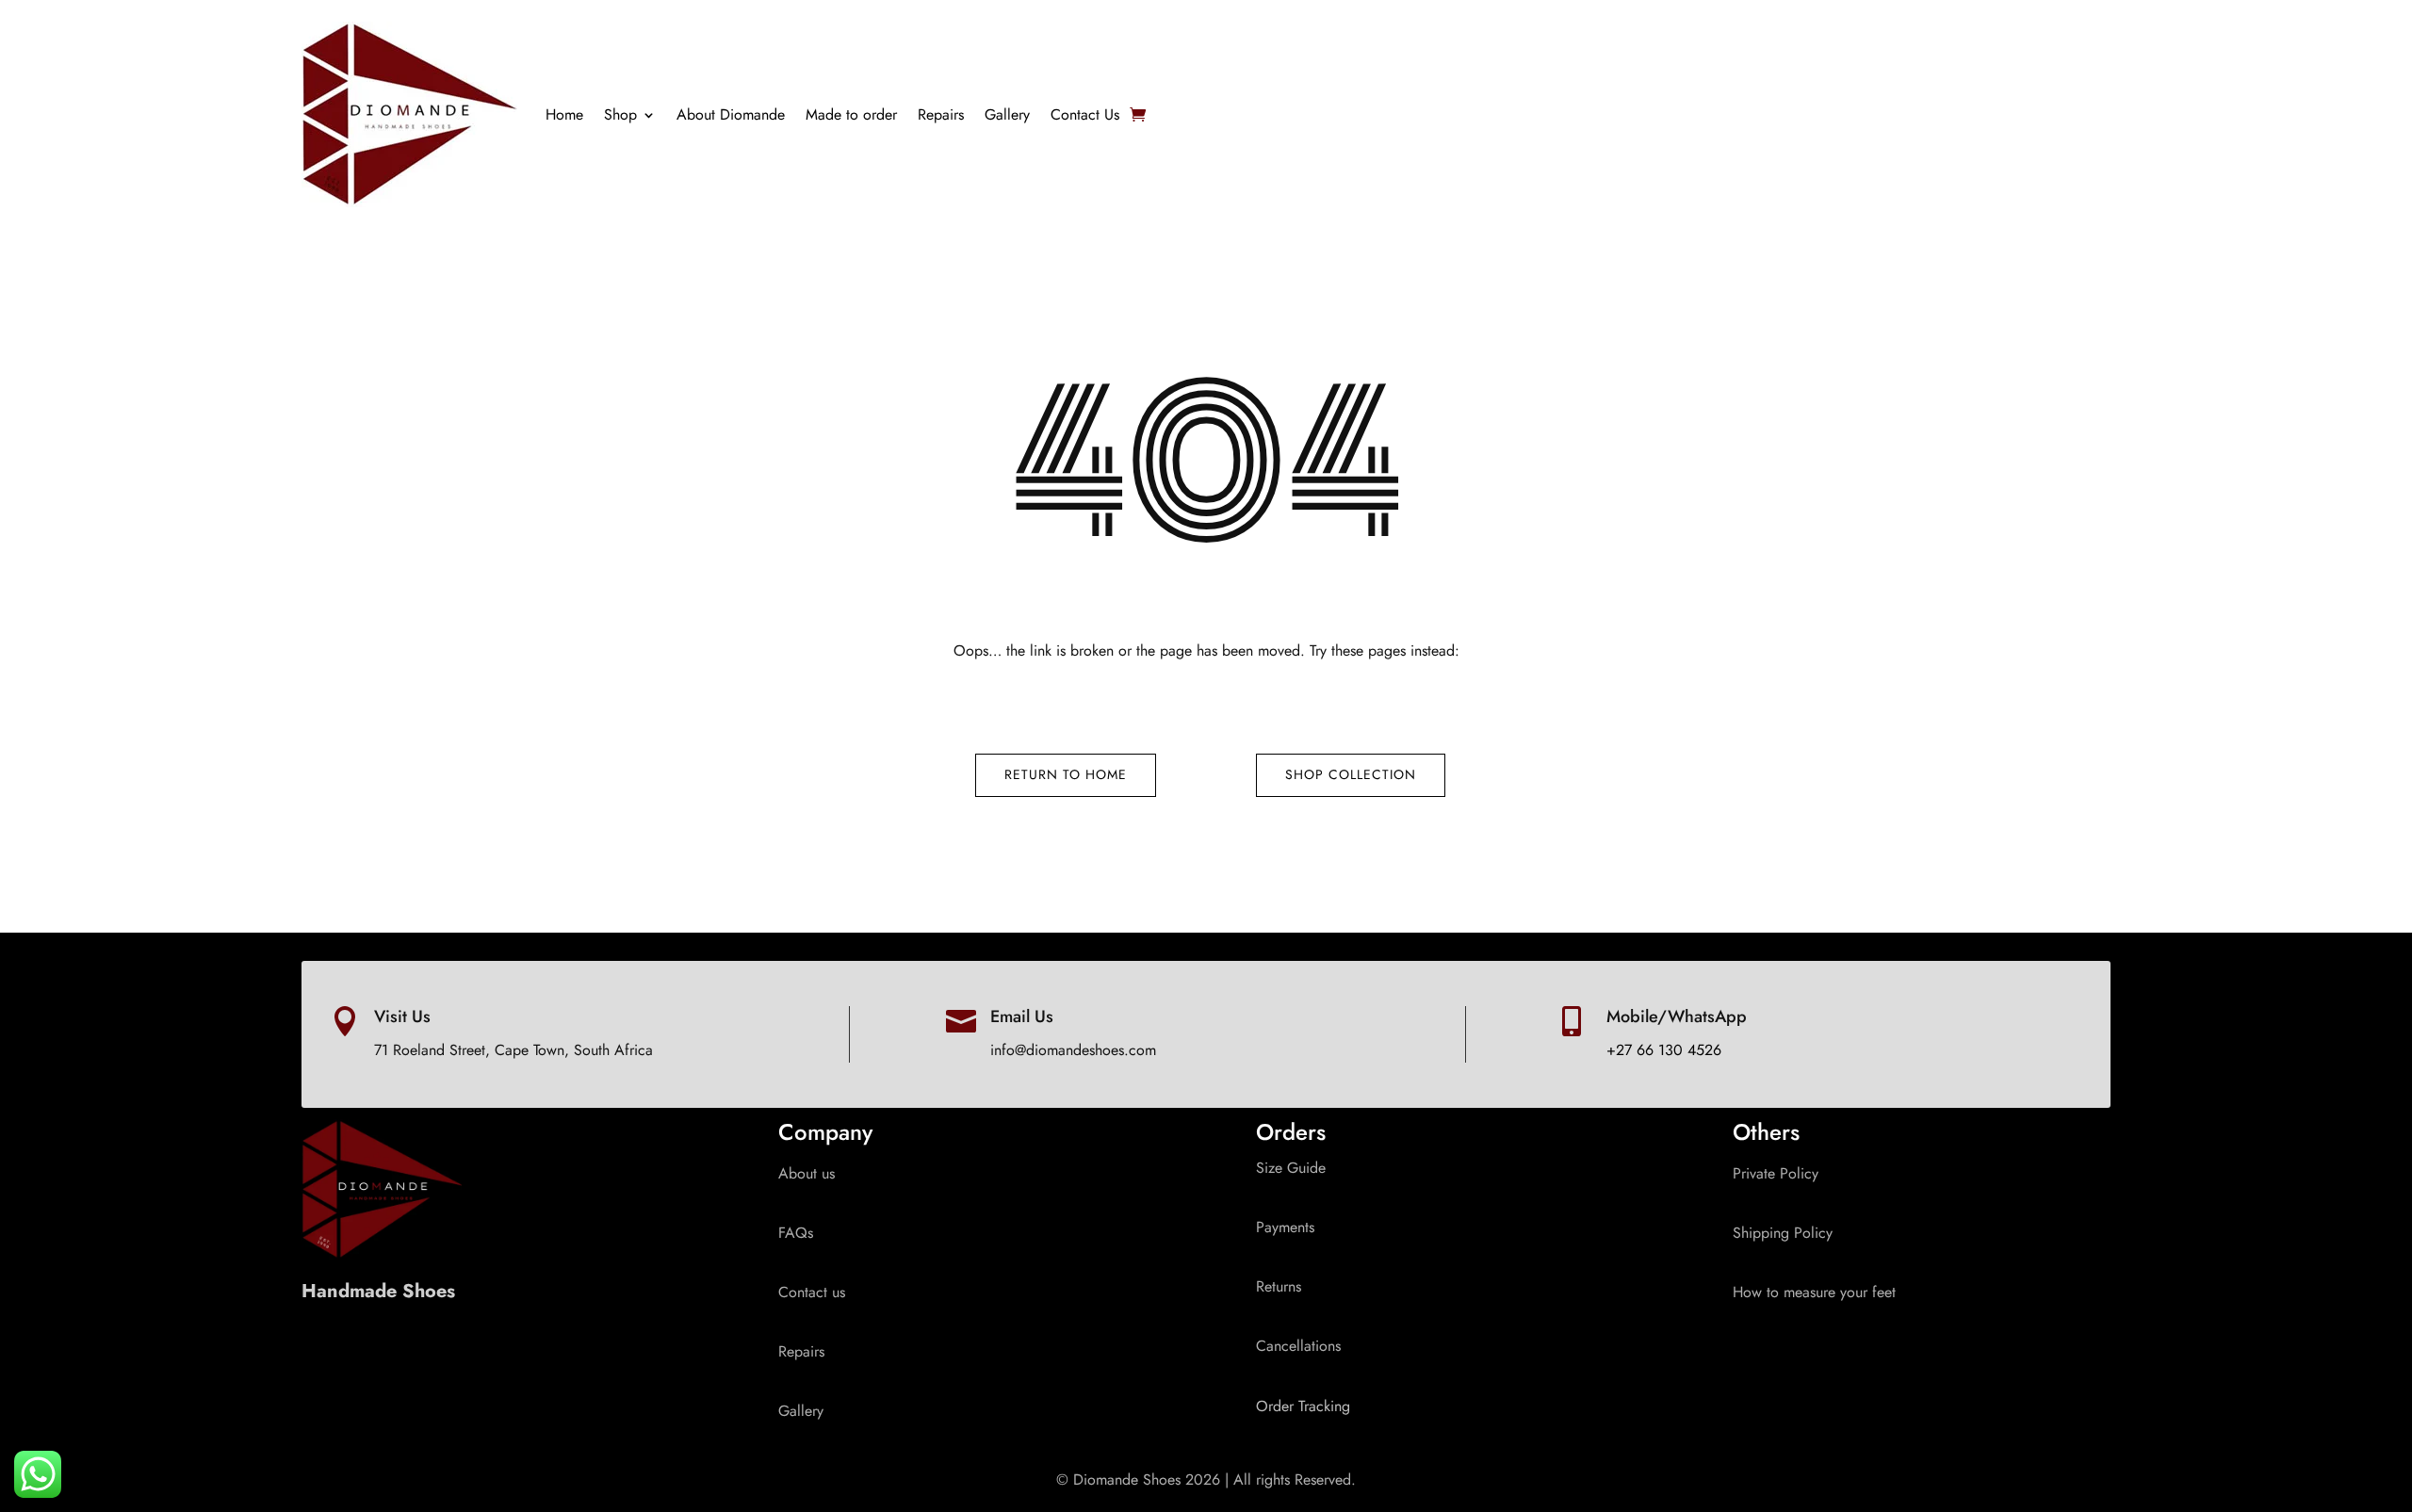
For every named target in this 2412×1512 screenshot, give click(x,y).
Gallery (1007, 114)
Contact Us (1085, 114)
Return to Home (1066, 774)
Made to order (851, 114)
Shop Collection (1351, 774)
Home (564, 114)
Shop (620, 114)
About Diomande (731, 114)
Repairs (941, 114)
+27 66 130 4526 (1664, 1050)
